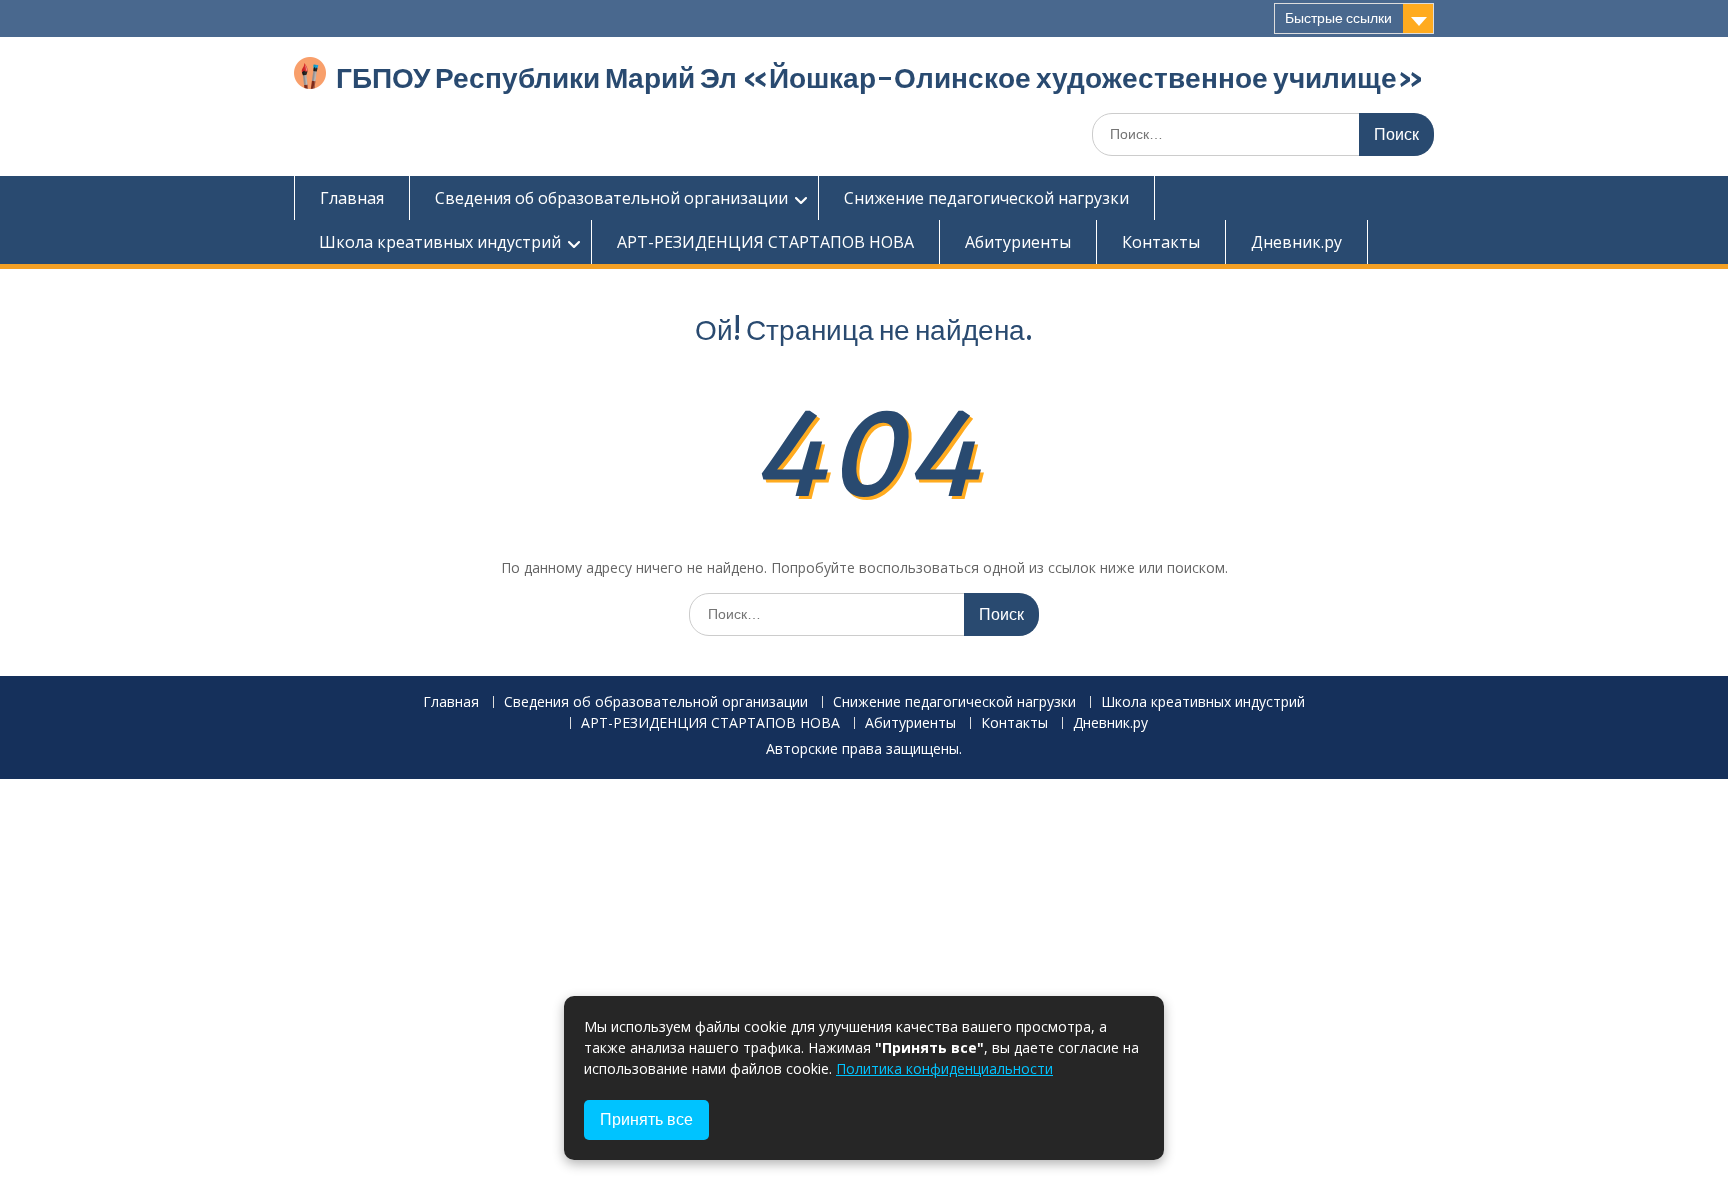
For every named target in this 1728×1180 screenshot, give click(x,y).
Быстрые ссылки (1338, 18)
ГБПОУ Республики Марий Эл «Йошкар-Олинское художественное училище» (880, 78)
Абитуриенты (1018, 242)
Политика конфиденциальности (944, 1068)
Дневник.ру (1296, 242)
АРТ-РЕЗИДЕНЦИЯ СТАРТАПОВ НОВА (765, 242)
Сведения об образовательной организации (611, 198)
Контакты (1161, 242)
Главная (352, 198)
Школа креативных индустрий (440, 242)
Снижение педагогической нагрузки (986, 198)
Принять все (646, 1119)
